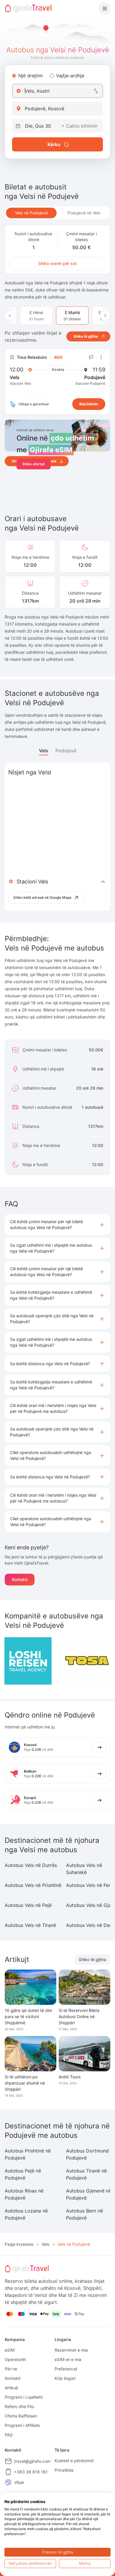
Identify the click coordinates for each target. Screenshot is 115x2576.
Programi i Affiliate (22, 2425)
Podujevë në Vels (84, 213)
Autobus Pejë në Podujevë (23, 2174)
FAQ (9, 2435)
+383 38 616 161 (31, 2472)
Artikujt (11, 2388)
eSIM (10, 2350)
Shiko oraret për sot (57, 263)
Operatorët (15, 2359)
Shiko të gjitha (92, 1959)
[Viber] (8, 2482)
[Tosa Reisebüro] (87, 1661)
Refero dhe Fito (19, 2406)
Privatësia (64, 2470)
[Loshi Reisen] (28, 1661)
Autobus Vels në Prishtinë (33, 1885)
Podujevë (66, 751)
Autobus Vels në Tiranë (30, 1925)
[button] (57, 1225)
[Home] (28, 9)
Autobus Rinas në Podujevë (24, 2194)
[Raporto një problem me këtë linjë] (91, 357)
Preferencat (66, 2369)
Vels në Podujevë (31, 213)
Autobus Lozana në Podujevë (26, 2214)
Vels (44, 751)
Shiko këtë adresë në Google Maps (42, 897)
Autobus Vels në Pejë (28, 1905)
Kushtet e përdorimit (74, 2461)
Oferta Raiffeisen (21, 2416)
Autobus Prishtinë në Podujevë (28, 2154)
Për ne (11, 2369)
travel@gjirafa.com (32, 2461)
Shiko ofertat (34, 464)
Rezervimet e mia (71, 2350)
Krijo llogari (65, 2378)
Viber (19, 2482)
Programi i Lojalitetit (24, 2397)
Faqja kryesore (19, 2244)
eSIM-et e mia (68, 2359)
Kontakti (20, 1579)
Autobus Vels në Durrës (31, 1865)
